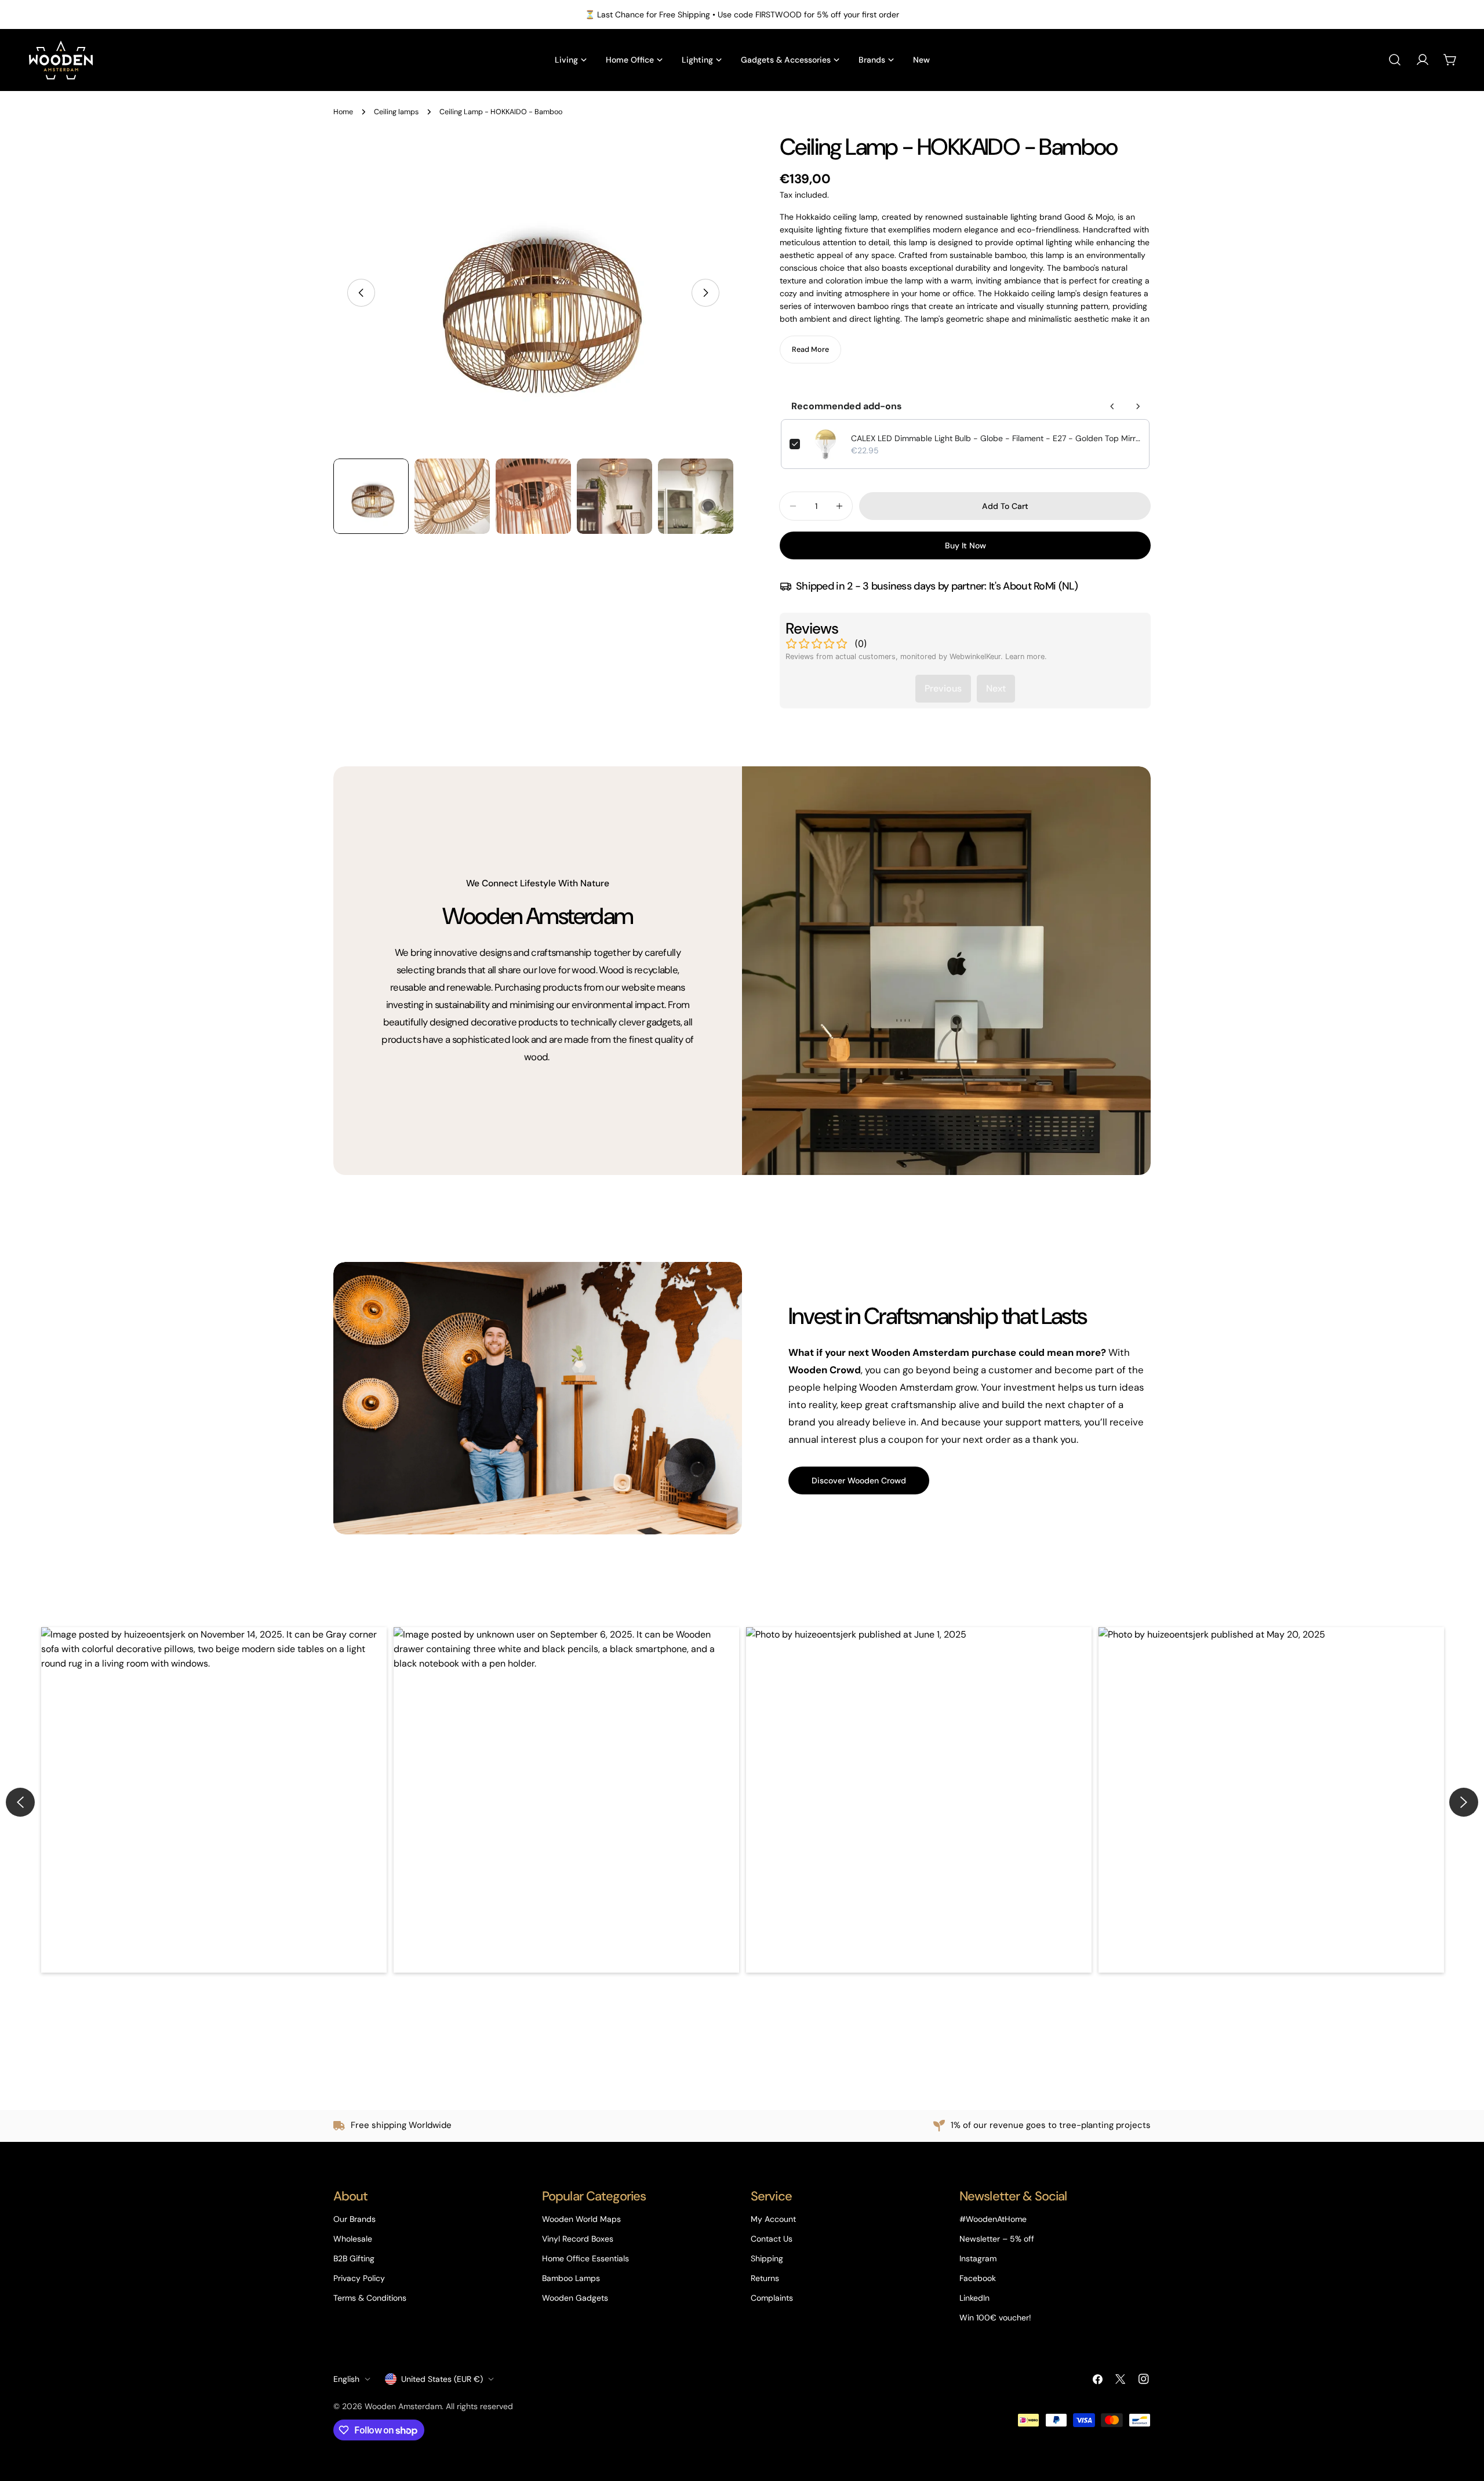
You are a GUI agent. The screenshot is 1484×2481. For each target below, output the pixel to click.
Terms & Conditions (370, 2298)
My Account (773, 2219)
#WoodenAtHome (993, 2219)
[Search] (1395, 60)
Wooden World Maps (581, 2219)
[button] (214, 1800)
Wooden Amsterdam (403, 2406)
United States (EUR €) (442, 2379)
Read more (810, 350)
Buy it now (965, 545)
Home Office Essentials (585, 2258)
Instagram (978, 2258)
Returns (765, 2278)
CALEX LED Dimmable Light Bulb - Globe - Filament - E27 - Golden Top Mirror (996, 438)
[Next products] (1138, 406)
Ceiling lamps (396, 112)
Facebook (978, 2278)
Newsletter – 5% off (997, 2239)
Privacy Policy (359, 2278)
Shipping (767, 2258)
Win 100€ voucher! (995, 2318)
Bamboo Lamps (571, 2278)
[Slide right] (705, 293)
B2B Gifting (354, 2258)
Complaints (772, 2298)
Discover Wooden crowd (859, 1480)
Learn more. (1026, 656)
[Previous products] (1112, 406)
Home (343, 112)
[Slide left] (361, 293)
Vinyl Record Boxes (578, 2239)
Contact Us (772, 2239)
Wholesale (353, 2239)
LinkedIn (974, 2298)
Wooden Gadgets (575, 2298)
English (346, 2379)
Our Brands (354, 2219)
